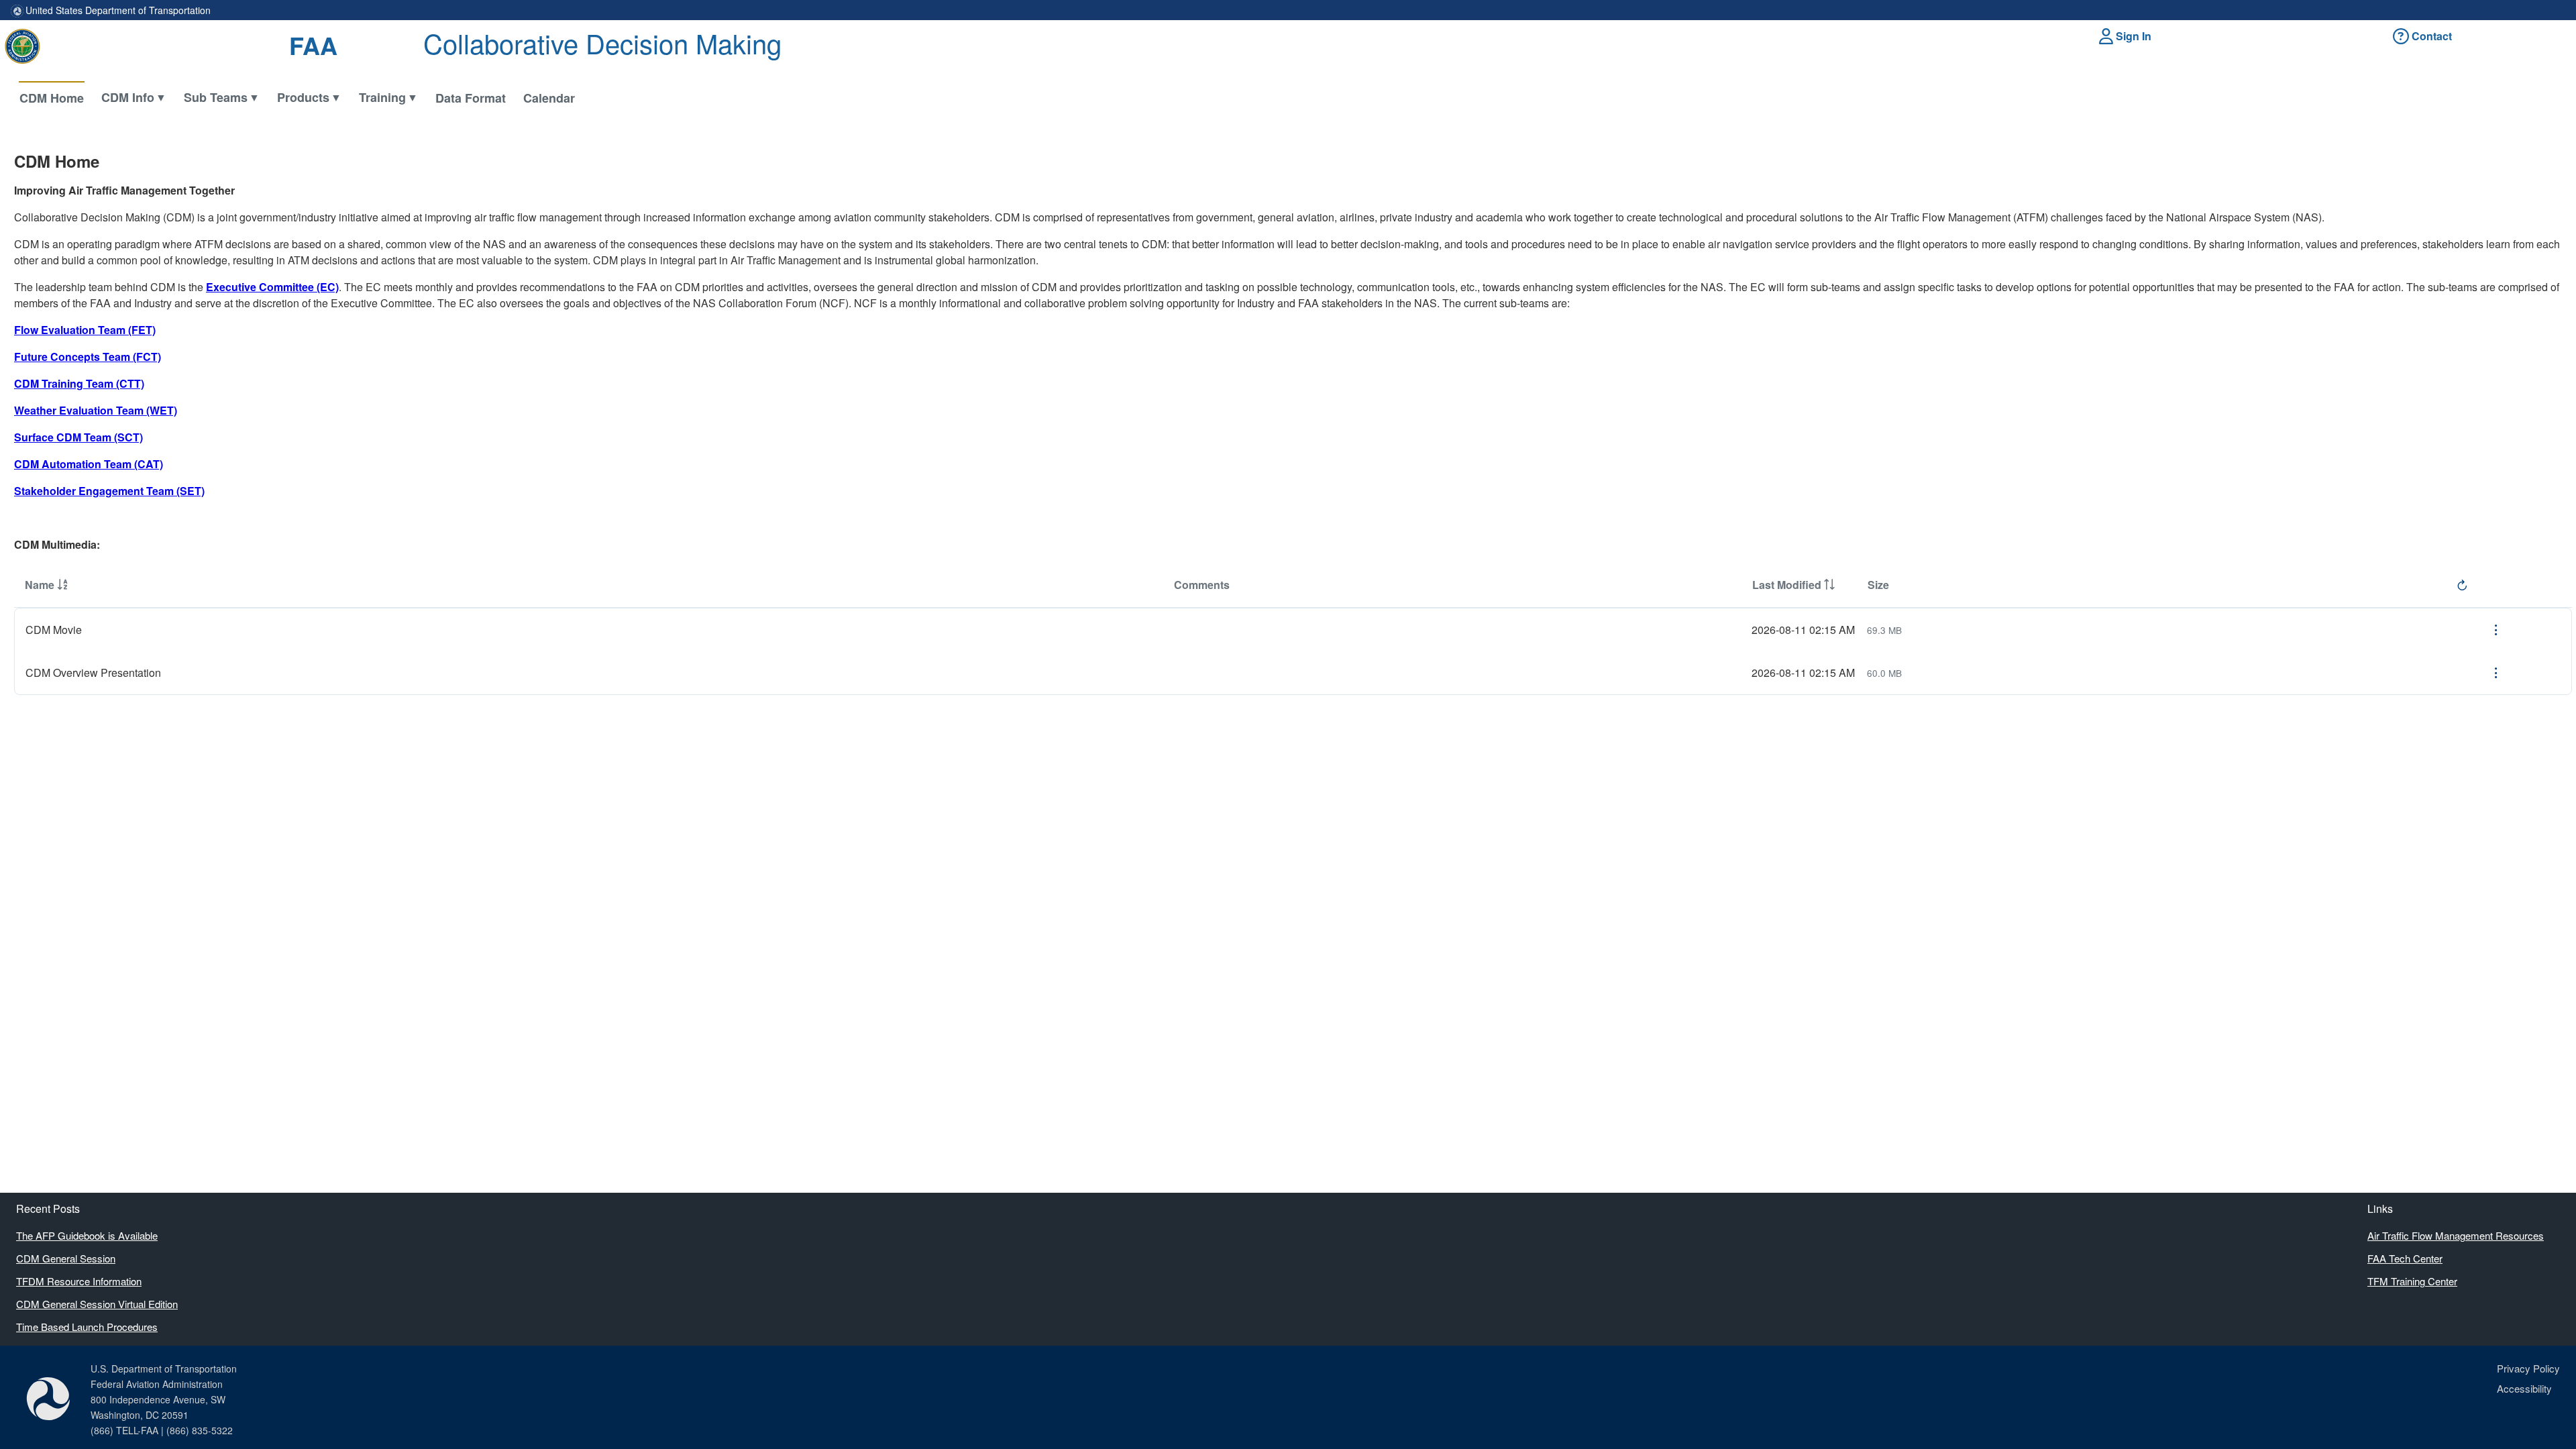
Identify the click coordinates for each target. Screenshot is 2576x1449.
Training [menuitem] (382, 97)
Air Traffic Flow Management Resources (2456, 1235)
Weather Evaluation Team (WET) (96, 410)
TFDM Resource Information (79, 1281)
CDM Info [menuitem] (128, 97)
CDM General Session (66, 1258)
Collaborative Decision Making (602, 43)
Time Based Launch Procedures (87, 1327)
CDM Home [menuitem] (52, 98)
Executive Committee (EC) (272, 287)
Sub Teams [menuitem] (216, 97)
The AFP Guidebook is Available (87, 1235)
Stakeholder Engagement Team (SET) (109, 491)
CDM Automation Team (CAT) (89, 464)
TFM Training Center (2412, 1281)
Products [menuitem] (303, 97)
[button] (2127, 36)
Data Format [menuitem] (471, 98)
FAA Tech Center (2405, 1258)
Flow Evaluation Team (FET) (85, 330)
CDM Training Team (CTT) (79, 383)
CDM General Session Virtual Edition (97, 1304)
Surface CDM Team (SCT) (78, 437)
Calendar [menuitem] (549, 98)
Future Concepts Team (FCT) (88, 357)
